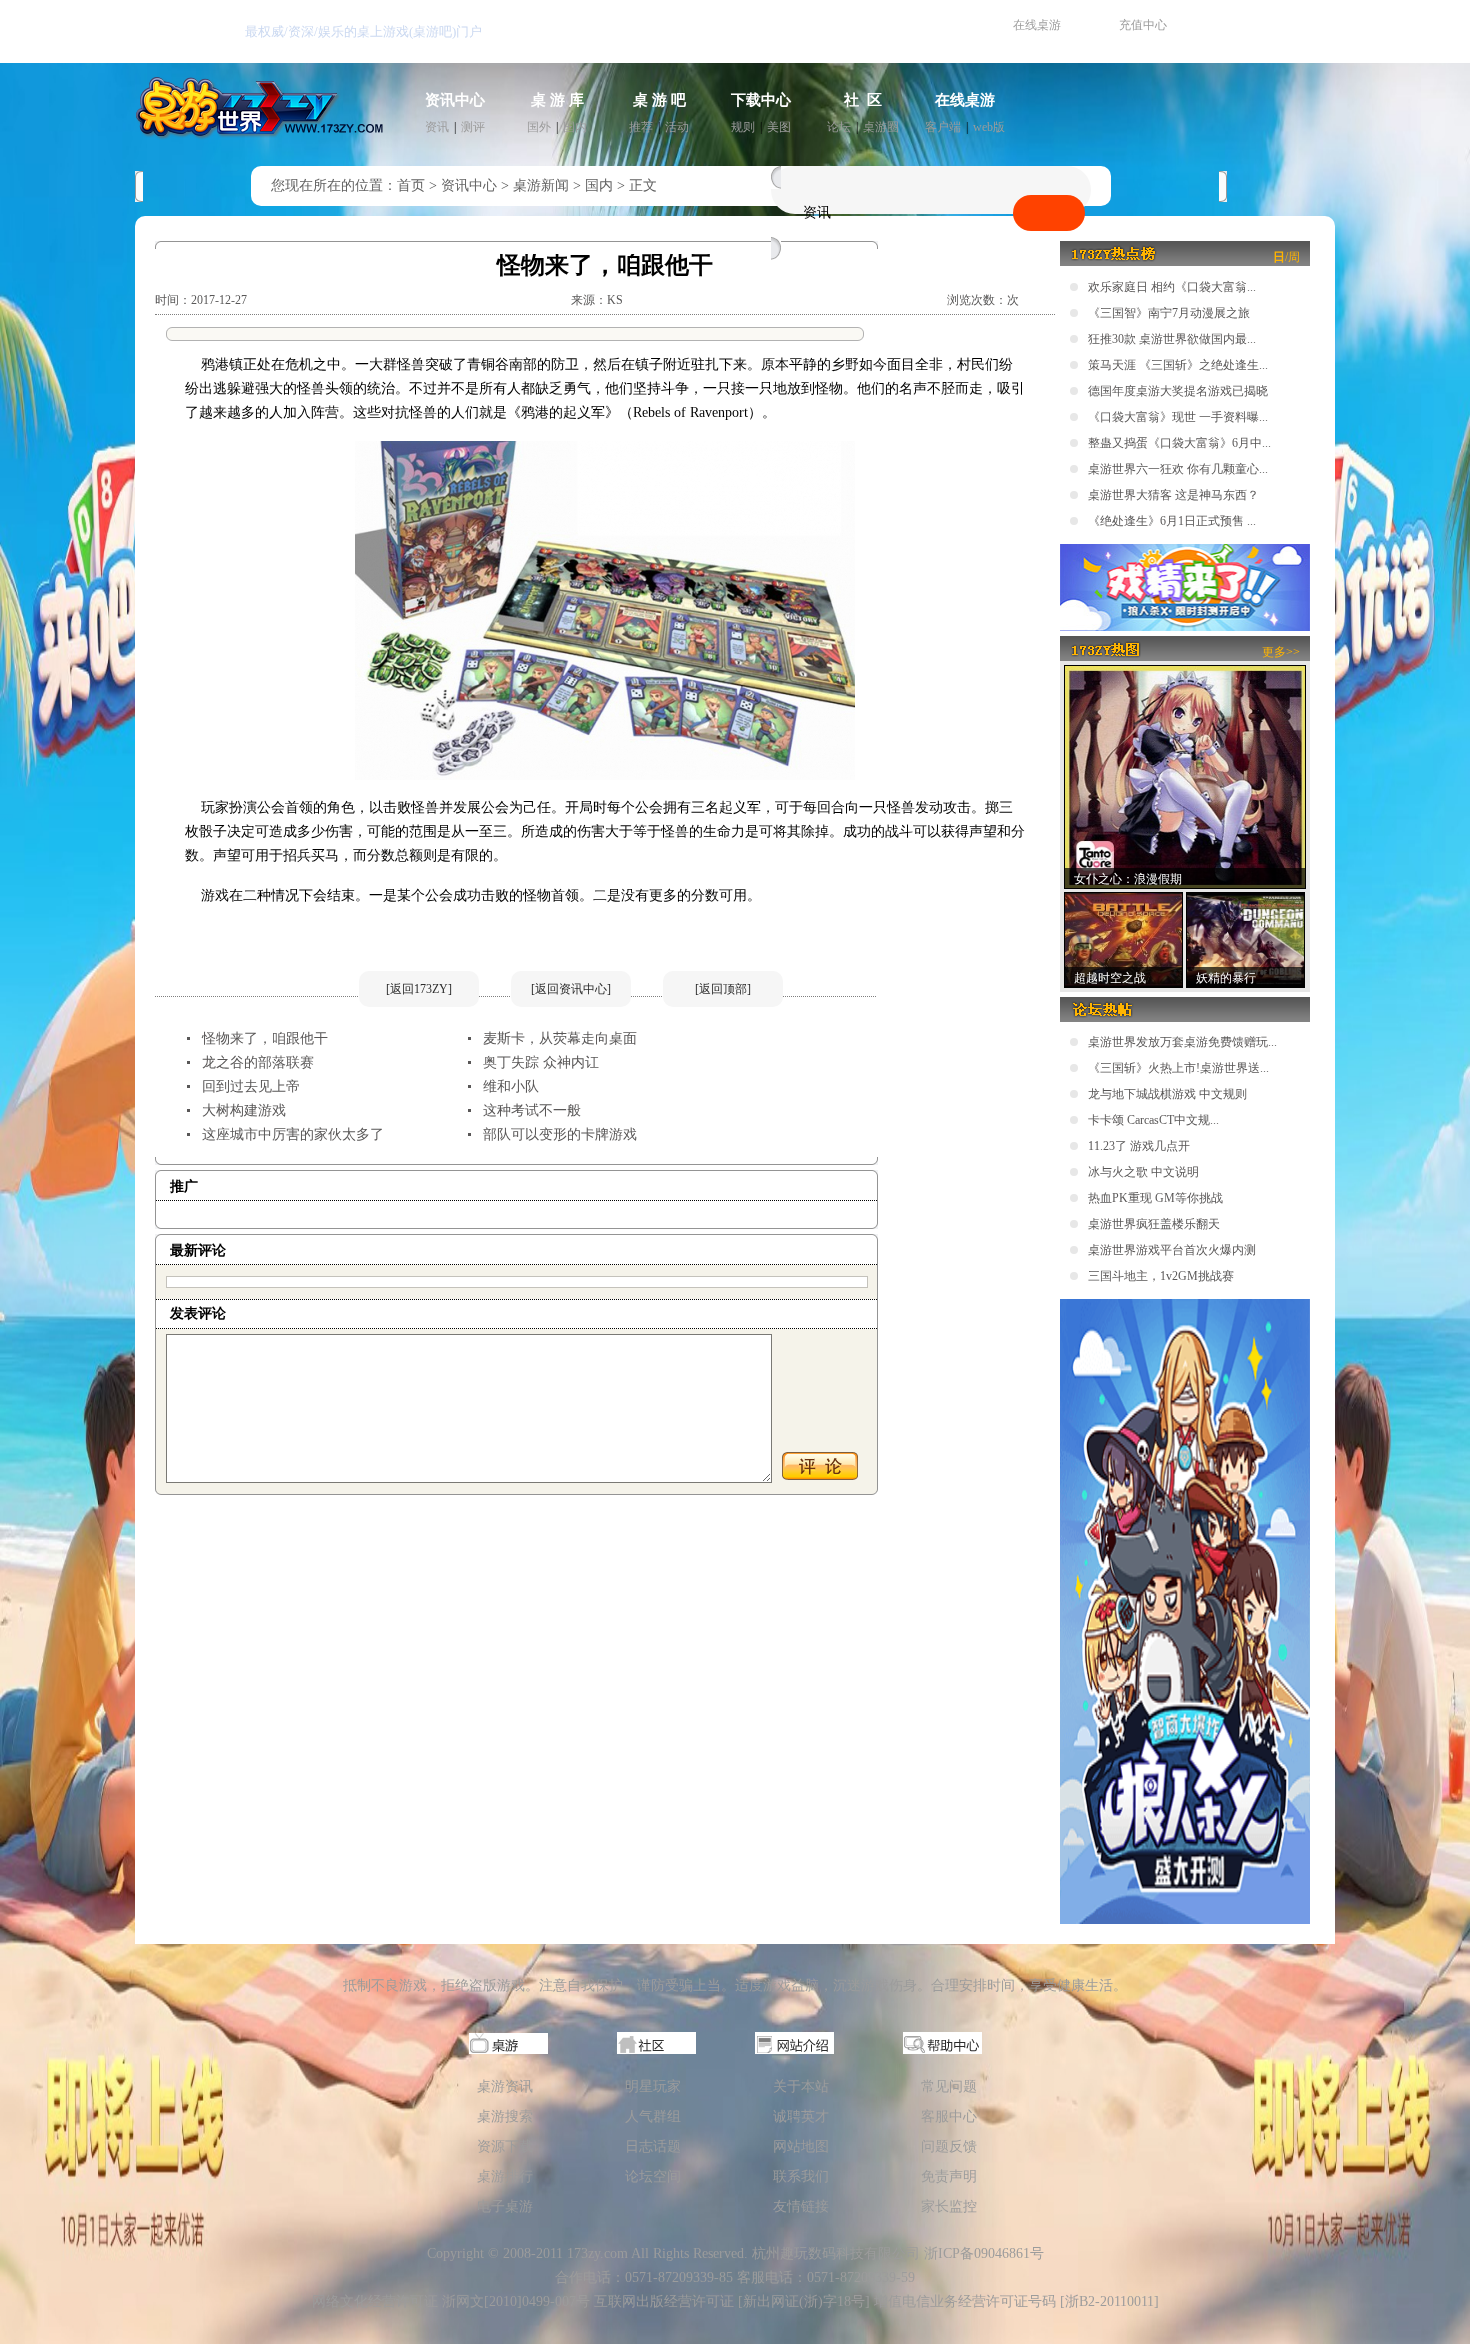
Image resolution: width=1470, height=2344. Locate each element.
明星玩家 (653, 2086)
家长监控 (949, 2206)
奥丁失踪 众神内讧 (541, 1062)
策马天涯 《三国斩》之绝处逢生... (1178, 365)
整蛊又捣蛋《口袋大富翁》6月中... (1179, 443)
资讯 (437, 127)
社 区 (863, 100)
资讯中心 (455, 100)
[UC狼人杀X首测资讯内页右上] (1185, 627)
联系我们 (801, 2176)
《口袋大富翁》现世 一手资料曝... (1178, 417)
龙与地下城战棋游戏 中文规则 (1167, 1094)
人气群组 (653, 2116)
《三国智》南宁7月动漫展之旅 (1169, 313)
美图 (779, 127)
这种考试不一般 (532, 1110)
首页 (411, 185)
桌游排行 (505, 2176)
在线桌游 (1037, 25)
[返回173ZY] (419, 989)
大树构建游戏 (244, 1110)
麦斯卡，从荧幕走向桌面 (560, 1038)
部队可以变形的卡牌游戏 (560, 1134)
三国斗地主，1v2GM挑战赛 (1161, 1276)
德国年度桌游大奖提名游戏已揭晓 (1178, 391)
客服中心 (949, 2116)
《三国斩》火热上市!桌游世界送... (1178, 1068)
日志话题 (653, 2146)
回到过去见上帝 (251, 1086)
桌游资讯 (505, 2086)
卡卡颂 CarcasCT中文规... (1153, 1120)
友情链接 (801, 2206)
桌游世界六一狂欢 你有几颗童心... (1178, 469)
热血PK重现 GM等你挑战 (1155, 1198)
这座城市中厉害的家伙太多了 (293, 1134)
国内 (575, 127)
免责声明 (949, 2176)
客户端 (943, 127)
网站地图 (801, 2146)
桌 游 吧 (659, 100)
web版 (989, 127)
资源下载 (505, 2146)
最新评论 (198, 1250)
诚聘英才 (801, 2116)
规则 (743, 127)
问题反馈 (949, 2146)
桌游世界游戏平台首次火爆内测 (1172, 1250)
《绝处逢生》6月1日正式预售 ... (1172, 521)
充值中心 (1143, 25)
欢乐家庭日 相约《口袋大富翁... (1172, 287)
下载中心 (761, 100)
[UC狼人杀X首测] (1185, 1920)
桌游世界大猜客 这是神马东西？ (1173, 495)
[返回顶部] (723, 989)
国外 (539, 127)
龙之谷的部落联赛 (258, 1062)
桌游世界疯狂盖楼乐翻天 (1154, 1224)
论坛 (839, 127)
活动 (677, 127)
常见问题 (949, 2086)
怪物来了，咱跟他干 (265, 1038)
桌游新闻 (541, 185)
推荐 (641, 127)
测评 (473, 127)
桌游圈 (881, 127)
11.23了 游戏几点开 (1139, 1146)
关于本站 (801, 2086)
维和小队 (511, 1086)
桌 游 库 (557, 100)
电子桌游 (505, 2206)
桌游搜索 (505, 2116)
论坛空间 (653, 2176)
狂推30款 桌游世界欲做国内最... (1172, 339)
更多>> (1281, 652)
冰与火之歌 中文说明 (1143, 1172)
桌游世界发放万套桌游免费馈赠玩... (1182, 1042)
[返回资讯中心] (571, 989)
